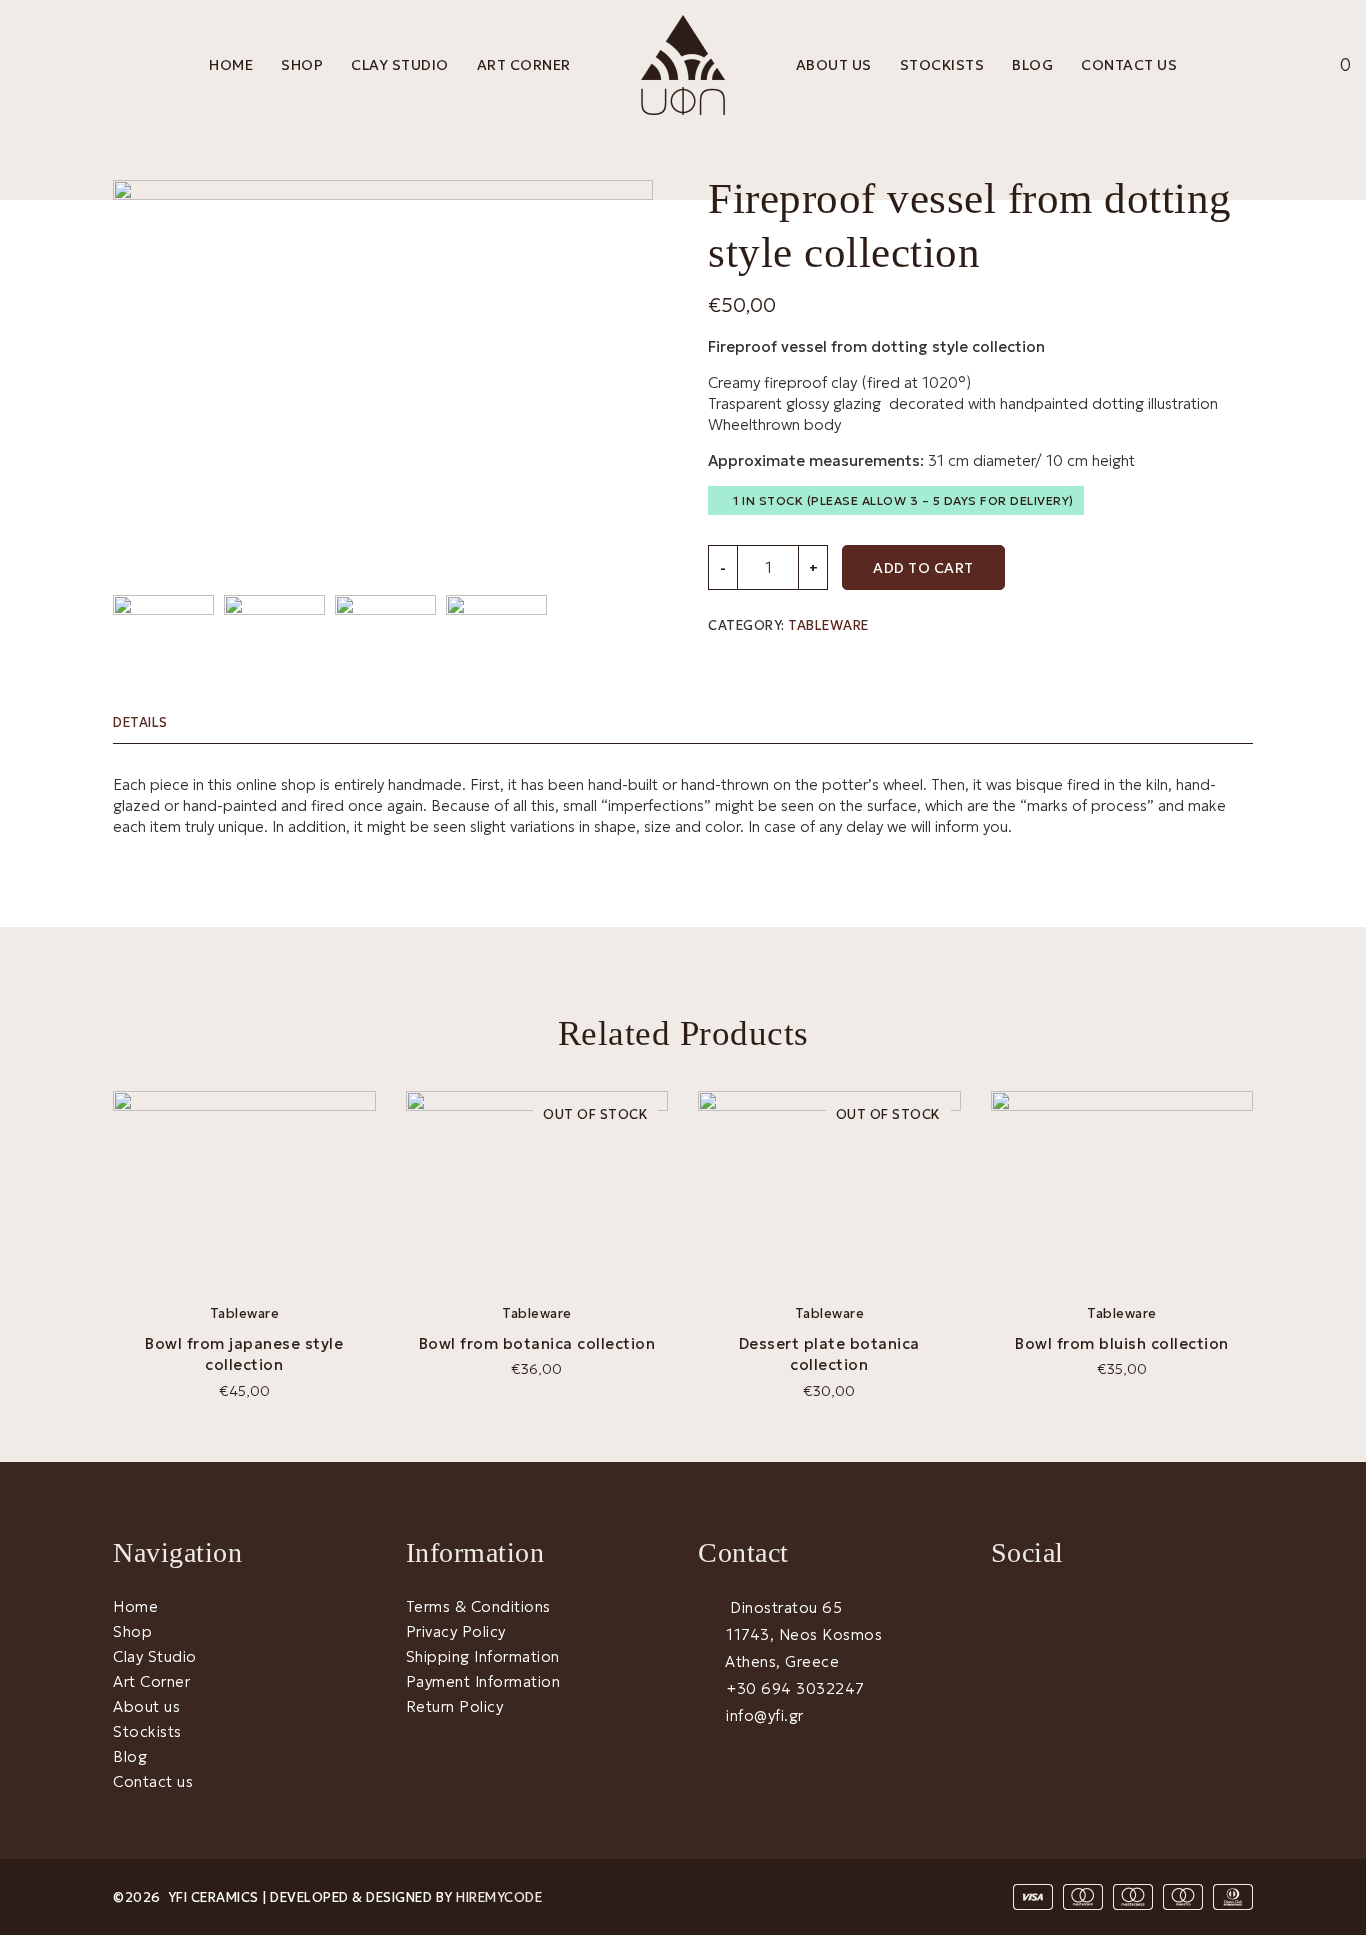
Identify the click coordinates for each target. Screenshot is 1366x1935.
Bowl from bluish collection (1122, 1343)
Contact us (1129, 65)
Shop (302, 65)
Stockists (942, 65)
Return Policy (455, 1706)
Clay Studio (400, 65)
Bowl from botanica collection (537, 1343)
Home (231, 65)
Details (140, 722)
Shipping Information (483, 1656)
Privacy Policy (456, 1631)
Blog (1032, 65)
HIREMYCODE (499, 1897)
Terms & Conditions (478, 1606)
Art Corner (524, 65)
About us (834, 65)
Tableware (828, 625)
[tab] (153, 722)
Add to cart (923, 568)
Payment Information (483, 1681)
